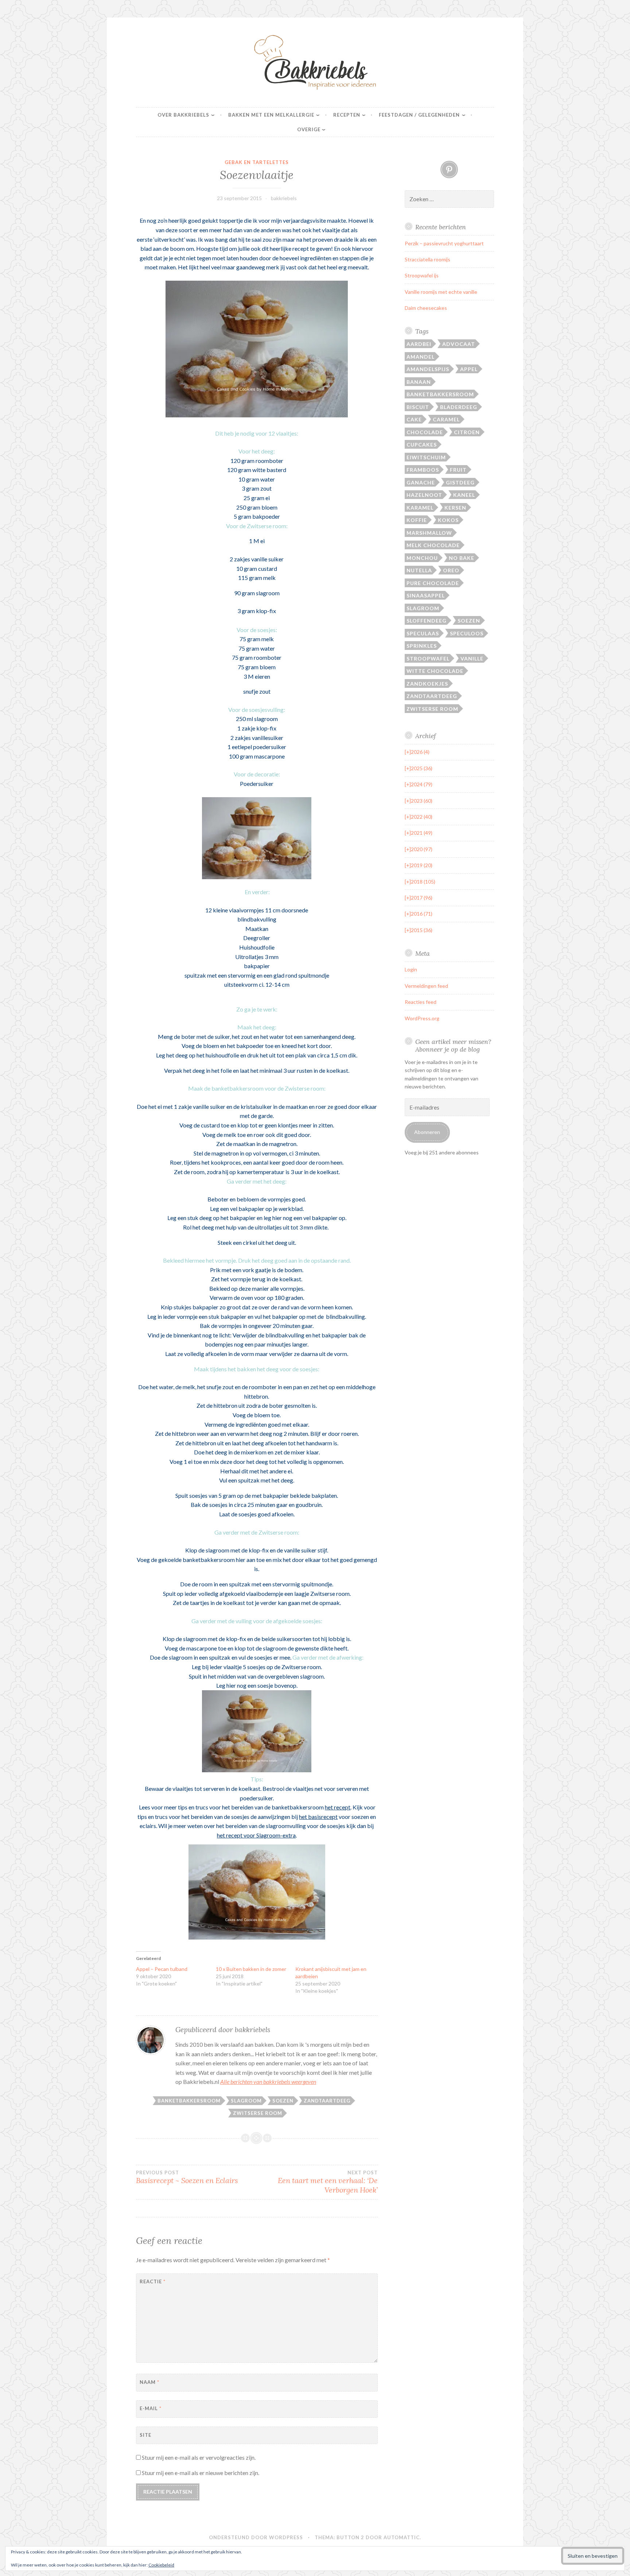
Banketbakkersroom (189, 2101)
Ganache (421, 482)
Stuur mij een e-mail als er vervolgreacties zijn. (199, 2457)
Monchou (422, 558)
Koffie (417, 520)
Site (145, 2435)
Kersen (455, 508)
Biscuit (418, 407)
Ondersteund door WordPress (256, 2537)
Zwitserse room (258, 2113)
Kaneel (464, 495)
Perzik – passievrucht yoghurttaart (444, 243)
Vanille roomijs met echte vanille (441, 292)
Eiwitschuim (426, 457)
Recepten (347, 115)
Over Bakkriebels (183, 115)
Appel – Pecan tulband (162, 1969)
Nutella (419, 570)
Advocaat (459, 344)
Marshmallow (429, 533)
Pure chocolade (433, 583)
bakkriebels (284, 198)
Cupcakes (422, 445)
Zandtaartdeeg (327, 2101)
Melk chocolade (433, 545)
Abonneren (427, 1132)
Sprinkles (422, 646)
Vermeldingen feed (426, 986)
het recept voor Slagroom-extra (256, 1835)
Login (411, 969)
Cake (414, 419)
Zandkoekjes (427, 684)
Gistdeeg (460, 482)
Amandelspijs (428, 369)
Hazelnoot (424, 495)
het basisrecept (318, 1817)
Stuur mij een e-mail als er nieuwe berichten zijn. (201, 2473)
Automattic (402, 2537)
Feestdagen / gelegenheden (419, 115)
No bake (462, 558)
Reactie (153, 2281)
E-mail (151, 2408)
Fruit (458, 470)
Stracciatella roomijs (427, 259)
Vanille (472, 658)
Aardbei (419, 344)
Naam (149, 2382)
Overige (309, 129)
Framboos (423, 470)
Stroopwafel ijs (422, 275)
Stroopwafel (428, 658)
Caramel (446, 419)
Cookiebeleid (161, 2565)
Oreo (451, 570)
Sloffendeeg (427, 621)
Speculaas (423, 633)
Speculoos (467, 633)
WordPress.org (422, 1018)
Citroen (467, 432)
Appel (469, 369)
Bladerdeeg (459, 407)
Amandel (421, 357)
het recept (338, 1807)
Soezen (283, 2101)
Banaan (419, 382)
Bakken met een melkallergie (271, 115)
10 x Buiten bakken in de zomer (251, 1969)
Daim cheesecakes (426, 308)
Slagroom (246, 2101)
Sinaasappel (426, 595)
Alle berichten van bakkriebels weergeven (268, 2082)
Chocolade (425, 432)
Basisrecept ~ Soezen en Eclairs (187, 2177)
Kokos (448, 520)
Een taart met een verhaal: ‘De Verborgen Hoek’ (328, 2182)
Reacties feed (421, 1002)
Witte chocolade (435, 671)
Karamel (420, 508)
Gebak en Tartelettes (257, 162)
